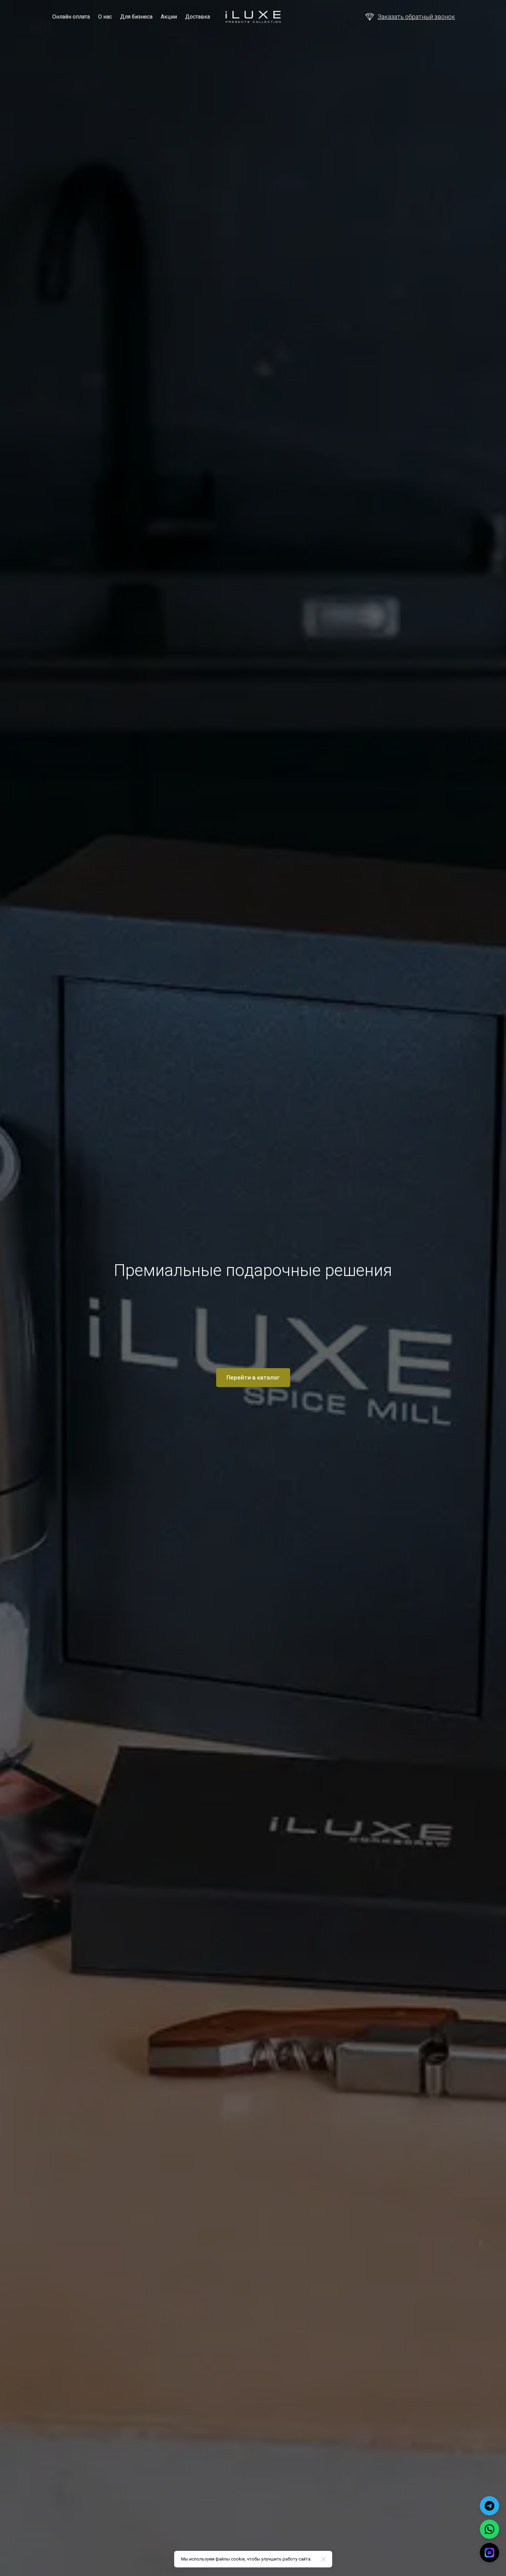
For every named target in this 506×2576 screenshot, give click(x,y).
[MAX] (489, 2553)
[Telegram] (489, 2506)
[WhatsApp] (489, 2529)
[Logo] (253, 17)
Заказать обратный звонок (416, 17)
